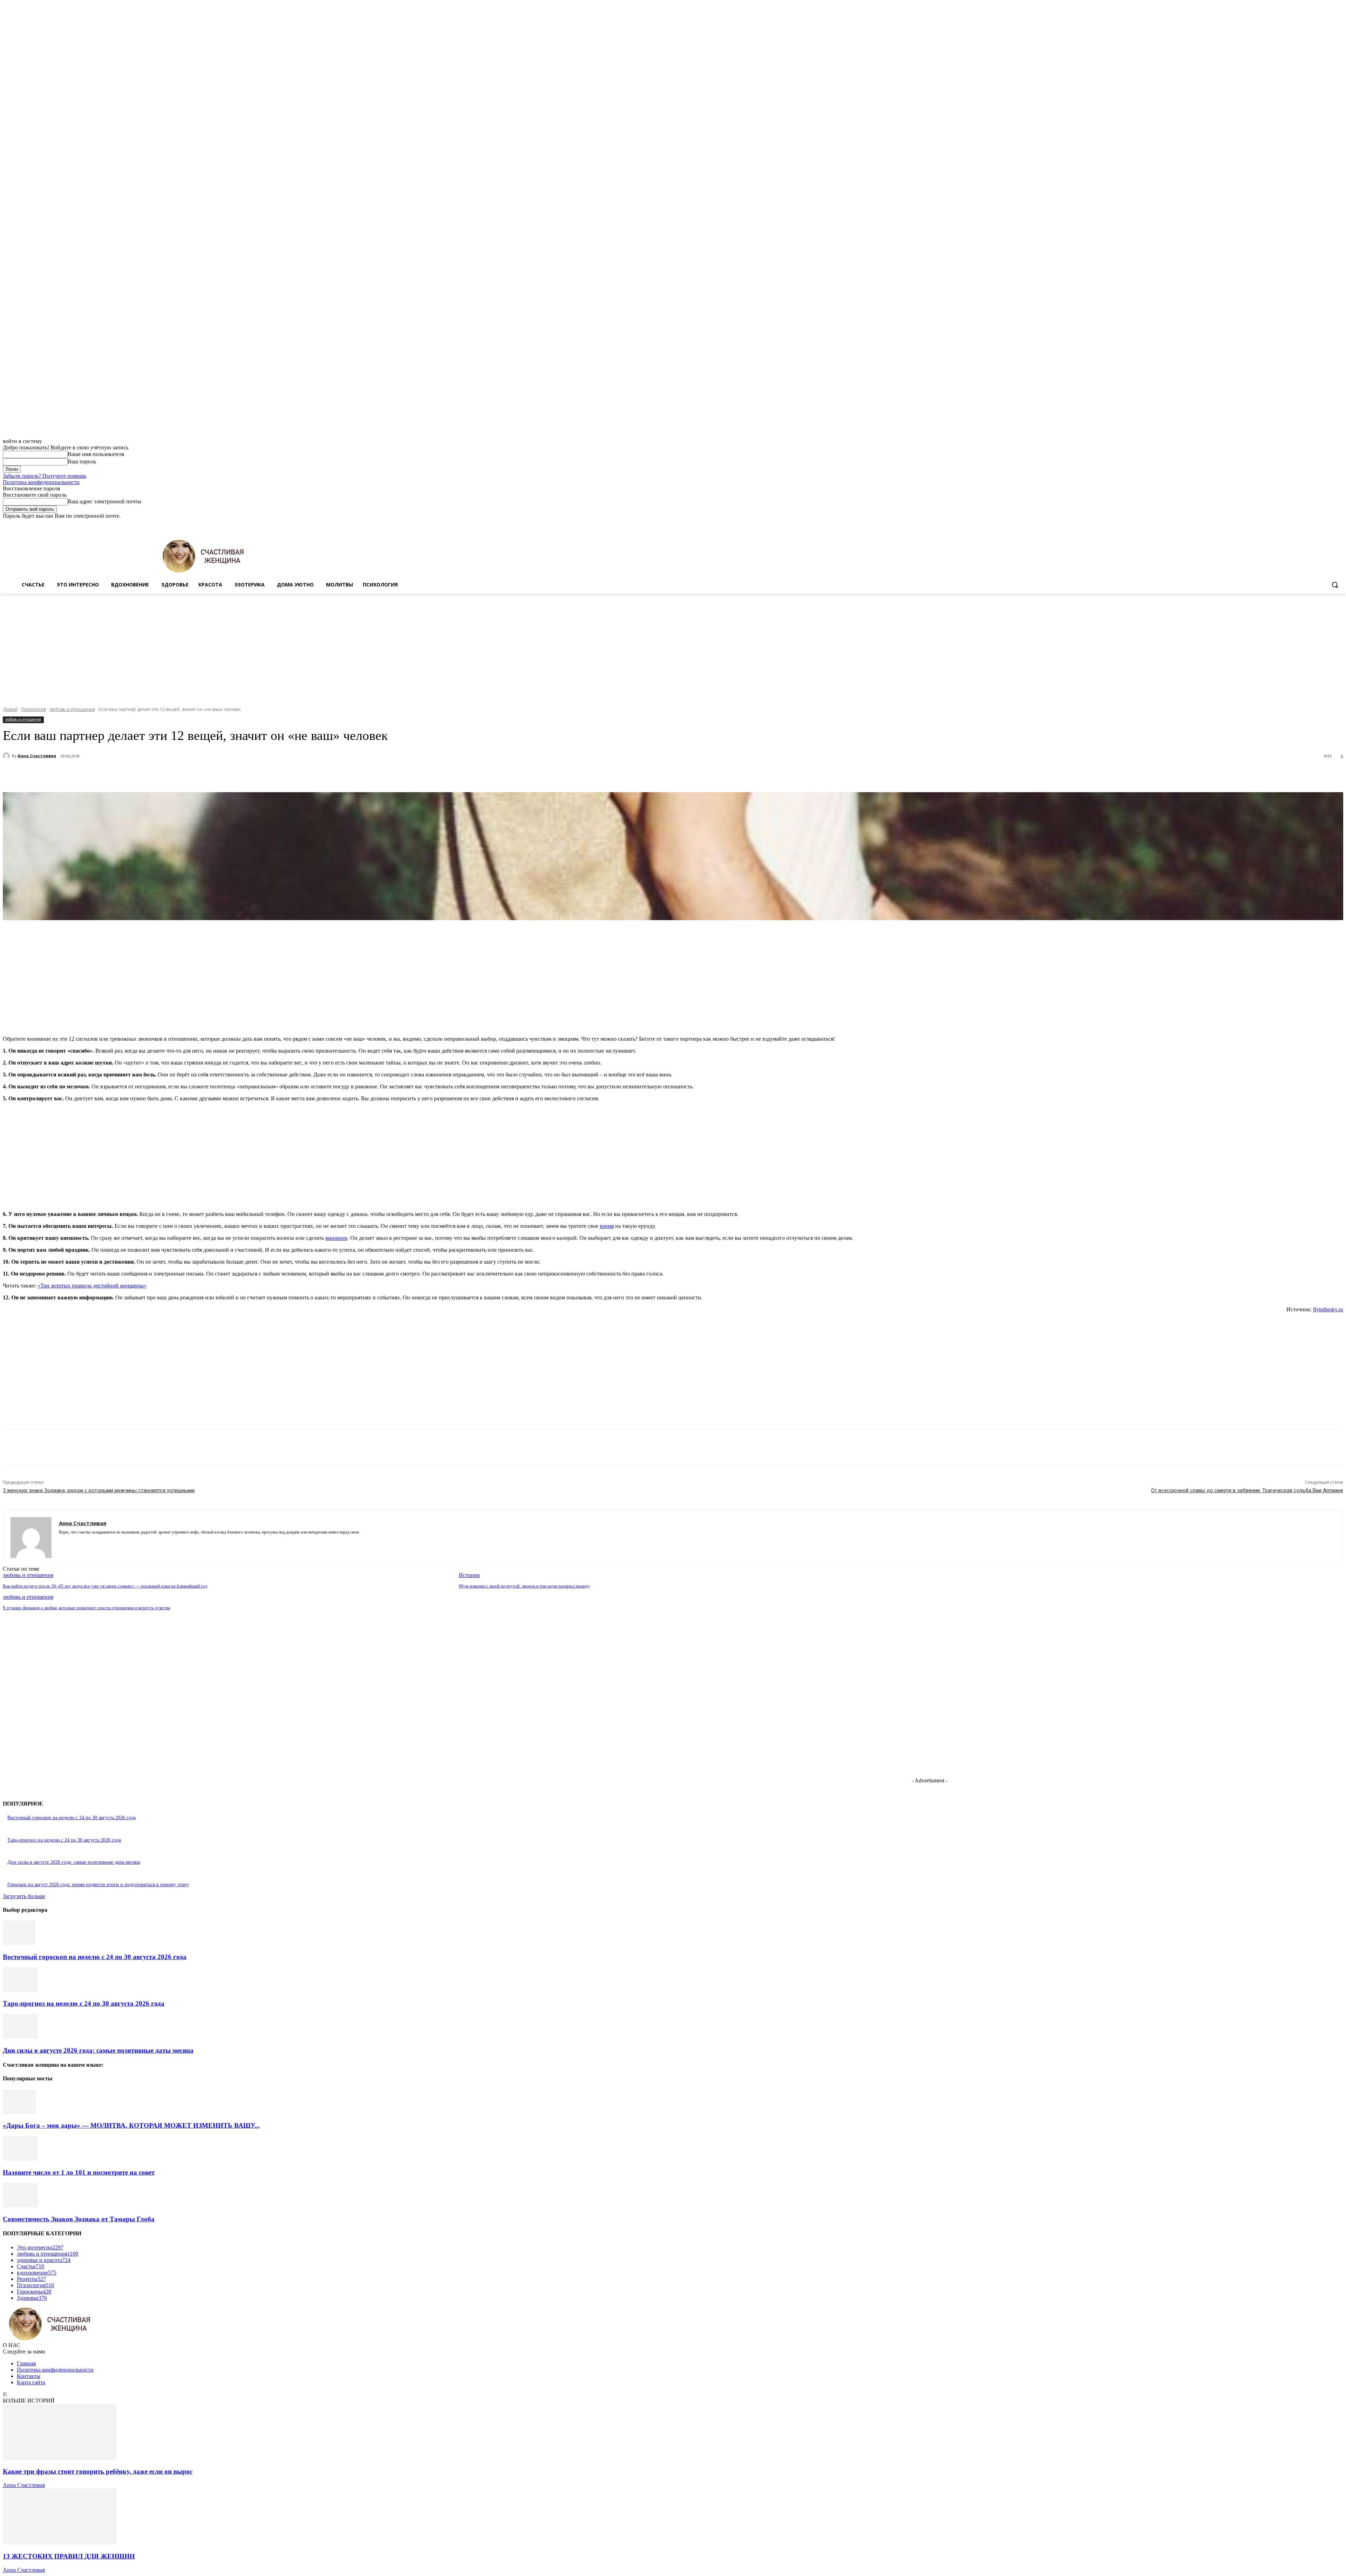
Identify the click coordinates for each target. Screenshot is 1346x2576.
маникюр (336, 1238)
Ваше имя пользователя (96, 454)
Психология (33, 709)
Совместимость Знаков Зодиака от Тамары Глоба (79, 2219)
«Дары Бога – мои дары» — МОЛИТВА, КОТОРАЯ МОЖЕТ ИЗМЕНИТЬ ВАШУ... (131, 2125)
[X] (1320, 524)
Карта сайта (31, 2382)
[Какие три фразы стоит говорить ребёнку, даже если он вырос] (60, 2458)
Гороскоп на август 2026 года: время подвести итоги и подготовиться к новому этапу (98, 1885)
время (607, 1226)
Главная (26, 2363)
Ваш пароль (82, 461)
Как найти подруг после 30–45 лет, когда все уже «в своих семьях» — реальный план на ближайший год (105, 1586)
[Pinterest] (131, 774)
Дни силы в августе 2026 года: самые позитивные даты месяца (74, 1862)
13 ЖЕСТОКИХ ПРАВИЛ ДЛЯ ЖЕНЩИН (69, 2556)
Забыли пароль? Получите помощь (45, 476)
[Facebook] (1300, 524)
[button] (1335, 585)
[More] (182, 774)
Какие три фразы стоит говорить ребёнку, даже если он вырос (98, 2471)
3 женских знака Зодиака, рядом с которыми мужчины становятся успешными (99, 1490)
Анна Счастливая (37, 756)
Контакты (29, 2376)
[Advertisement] (673, 646)
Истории (469, 1575)
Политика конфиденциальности (41, 482)
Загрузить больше (24, 1896)
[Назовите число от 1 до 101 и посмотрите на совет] (20, 2159)
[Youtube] (1339, 524)
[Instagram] (1310, 524)
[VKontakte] (86, 1542)
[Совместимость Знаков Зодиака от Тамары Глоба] (20, 2205)
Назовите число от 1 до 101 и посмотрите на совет (79, 2172)
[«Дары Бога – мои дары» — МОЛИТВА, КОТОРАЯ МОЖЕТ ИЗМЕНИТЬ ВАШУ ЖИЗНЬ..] (19, 2112)
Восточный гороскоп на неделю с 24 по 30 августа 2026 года (72, 1818)
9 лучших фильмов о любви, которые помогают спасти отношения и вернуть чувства (87, 1608)
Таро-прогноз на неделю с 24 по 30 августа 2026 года (64, 1840)
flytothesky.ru (1328, 1309)
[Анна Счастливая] (7, 756)
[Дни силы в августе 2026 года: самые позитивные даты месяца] (20, 2037)
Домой (10, 709)
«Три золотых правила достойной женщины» (92, 1286)
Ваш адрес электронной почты (104, 501)
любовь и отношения (72, 709)
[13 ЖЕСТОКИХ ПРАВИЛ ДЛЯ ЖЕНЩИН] (60, 2543)
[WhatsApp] (157, 774)
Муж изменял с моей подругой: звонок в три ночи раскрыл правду (524, 1586)
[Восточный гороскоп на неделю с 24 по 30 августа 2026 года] (19, 1943)
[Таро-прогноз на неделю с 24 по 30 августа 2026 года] (20, 1990)
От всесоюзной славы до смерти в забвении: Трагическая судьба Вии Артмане (1247, 1490)
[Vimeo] (1329, 524)
